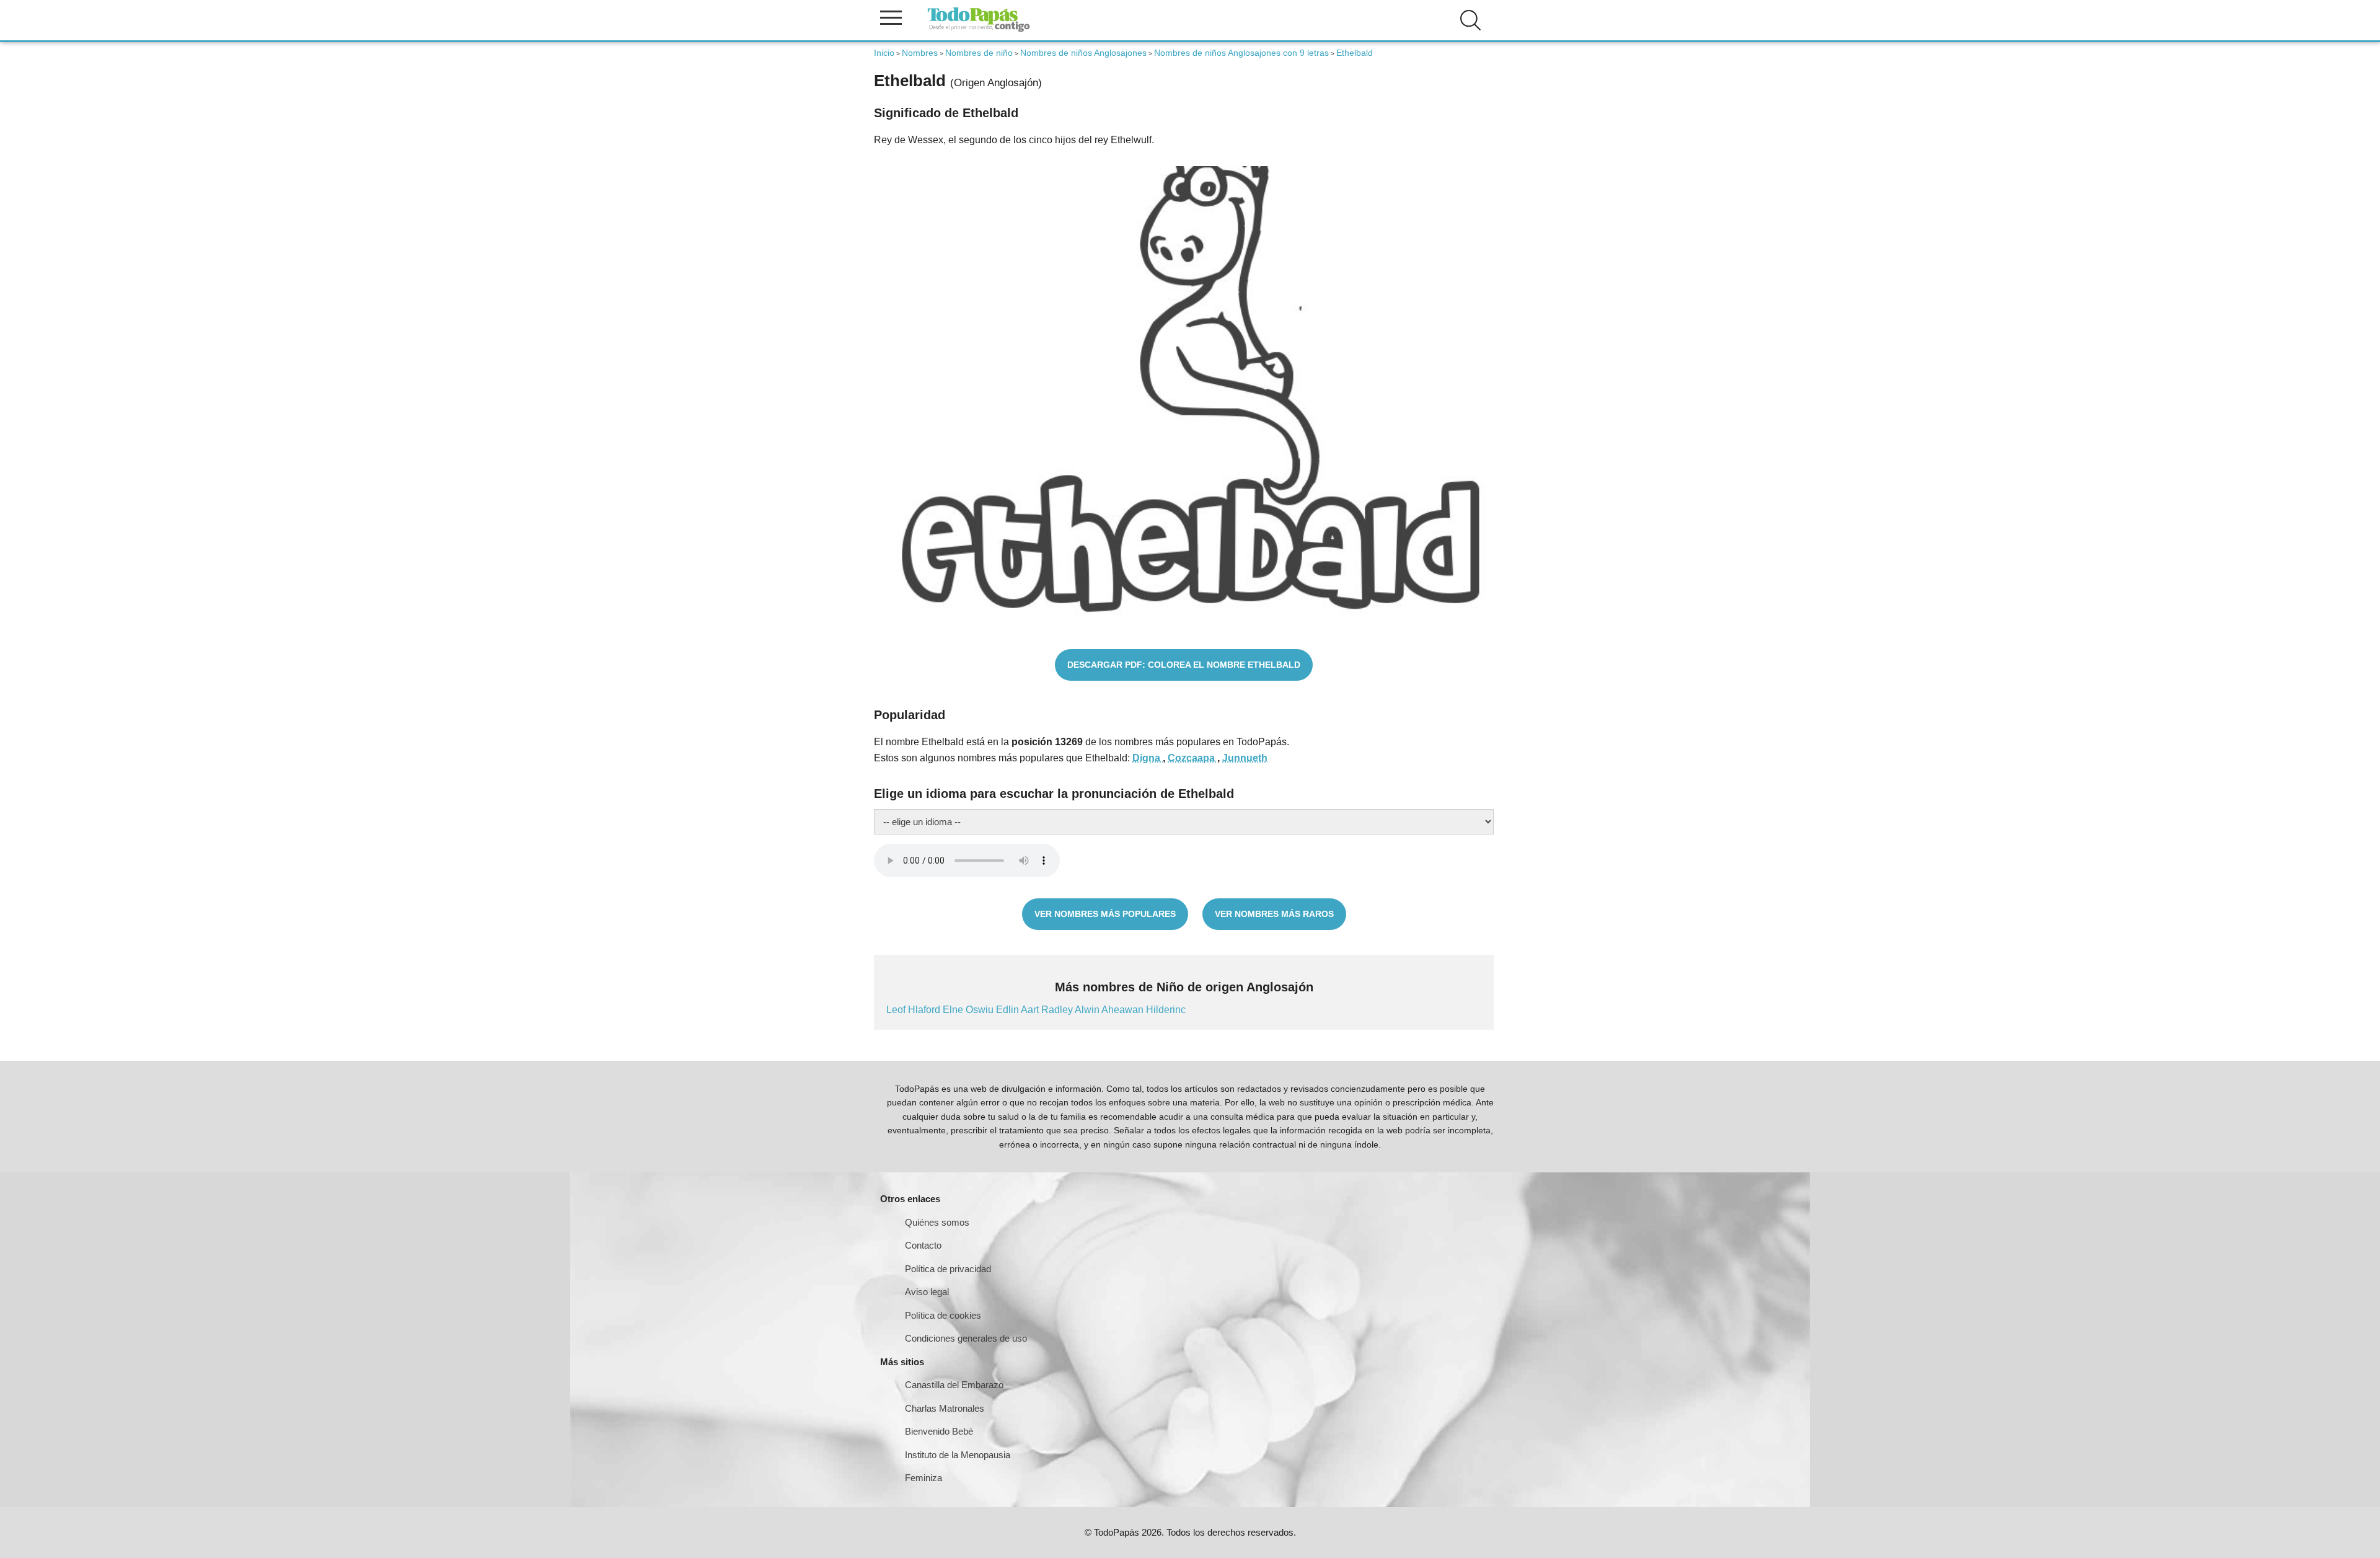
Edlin (1008, 1010)
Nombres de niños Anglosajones (1083, 53)
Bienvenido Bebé (939, 1431)
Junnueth (1245, 758)
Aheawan (1124, 1010)
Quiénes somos (937, 1222)
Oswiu (981, 1010)
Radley (1058, 1010)
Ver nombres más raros (1274, 914)
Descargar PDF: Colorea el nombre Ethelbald (1184, 665)
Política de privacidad (948, 1269)
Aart (1031, 1010)
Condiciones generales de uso (966, 1338)
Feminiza (923, 1478)
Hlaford (925, 1010)
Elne (954, 1010)
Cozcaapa (1192, 758)
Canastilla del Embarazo (954, 1385)
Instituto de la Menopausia (958, 1455)
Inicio (884, 53)
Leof (897, 1010)
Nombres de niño (979, 53)
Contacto (923, 1245)
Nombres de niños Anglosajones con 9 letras (1241, 53)
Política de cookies (943, 1315)
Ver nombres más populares (1105, 914)
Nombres (920, 53)
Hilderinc (1166, 1010)
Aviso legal (927, 1292)
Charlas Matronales (945, 1408)
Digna (1148, 758)
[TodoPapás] (979, 30)
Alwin (1088, 1010)
